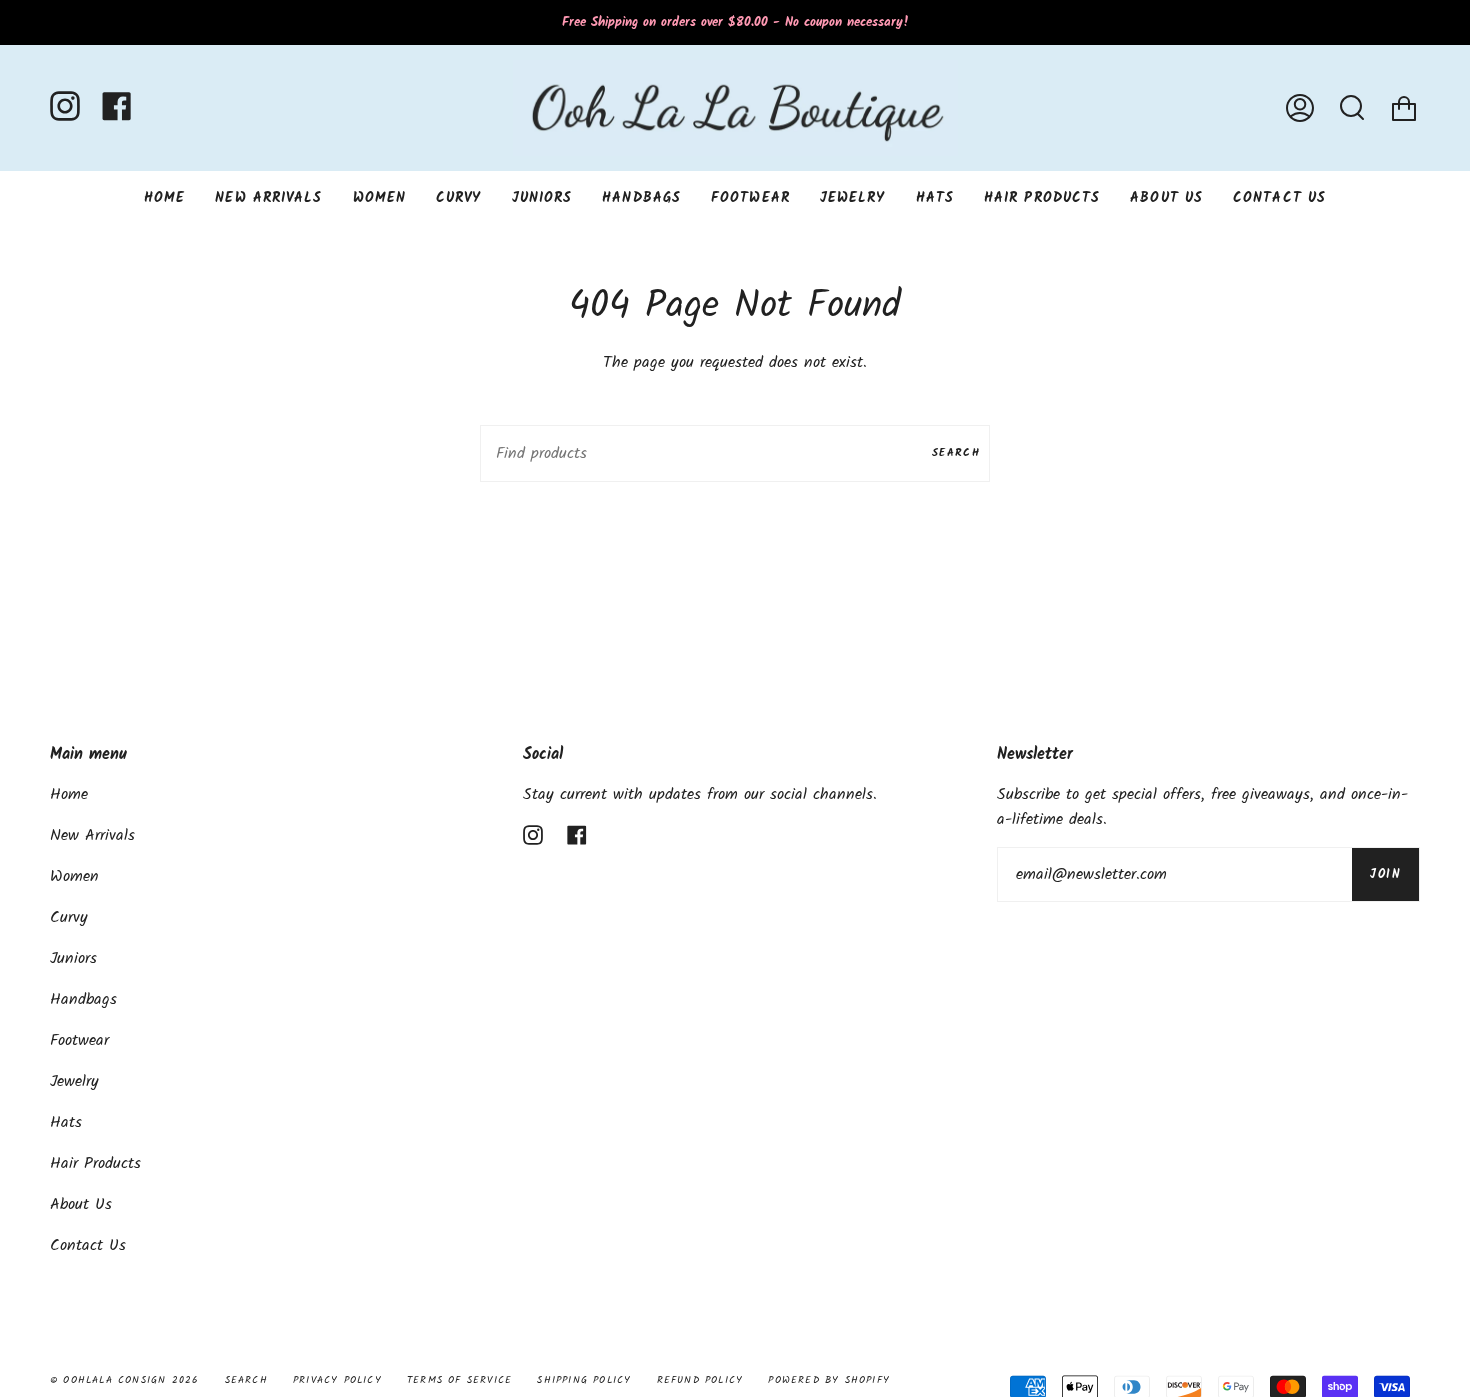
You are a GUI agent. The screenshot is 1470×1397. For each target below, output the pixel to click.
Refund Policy (700, 1380)
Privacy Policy (337, 1380)
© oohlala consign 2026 (124, 1380)
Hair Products (95, 1163)
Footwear (79, 1040)
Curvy (69, 917)
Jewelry (74, 1081)
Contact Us (88, 1245)
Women (74, 876)
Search (956, 453)
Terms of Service (459, 1380)
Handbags (83, 999)
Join (1385, 874)
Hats (66, 1122)
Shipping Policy (584, 1380)
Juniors (73, 958)
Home (69, 794)
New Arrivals (92, 835)
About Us (81, 1204)
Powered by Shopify (829, 1380)
